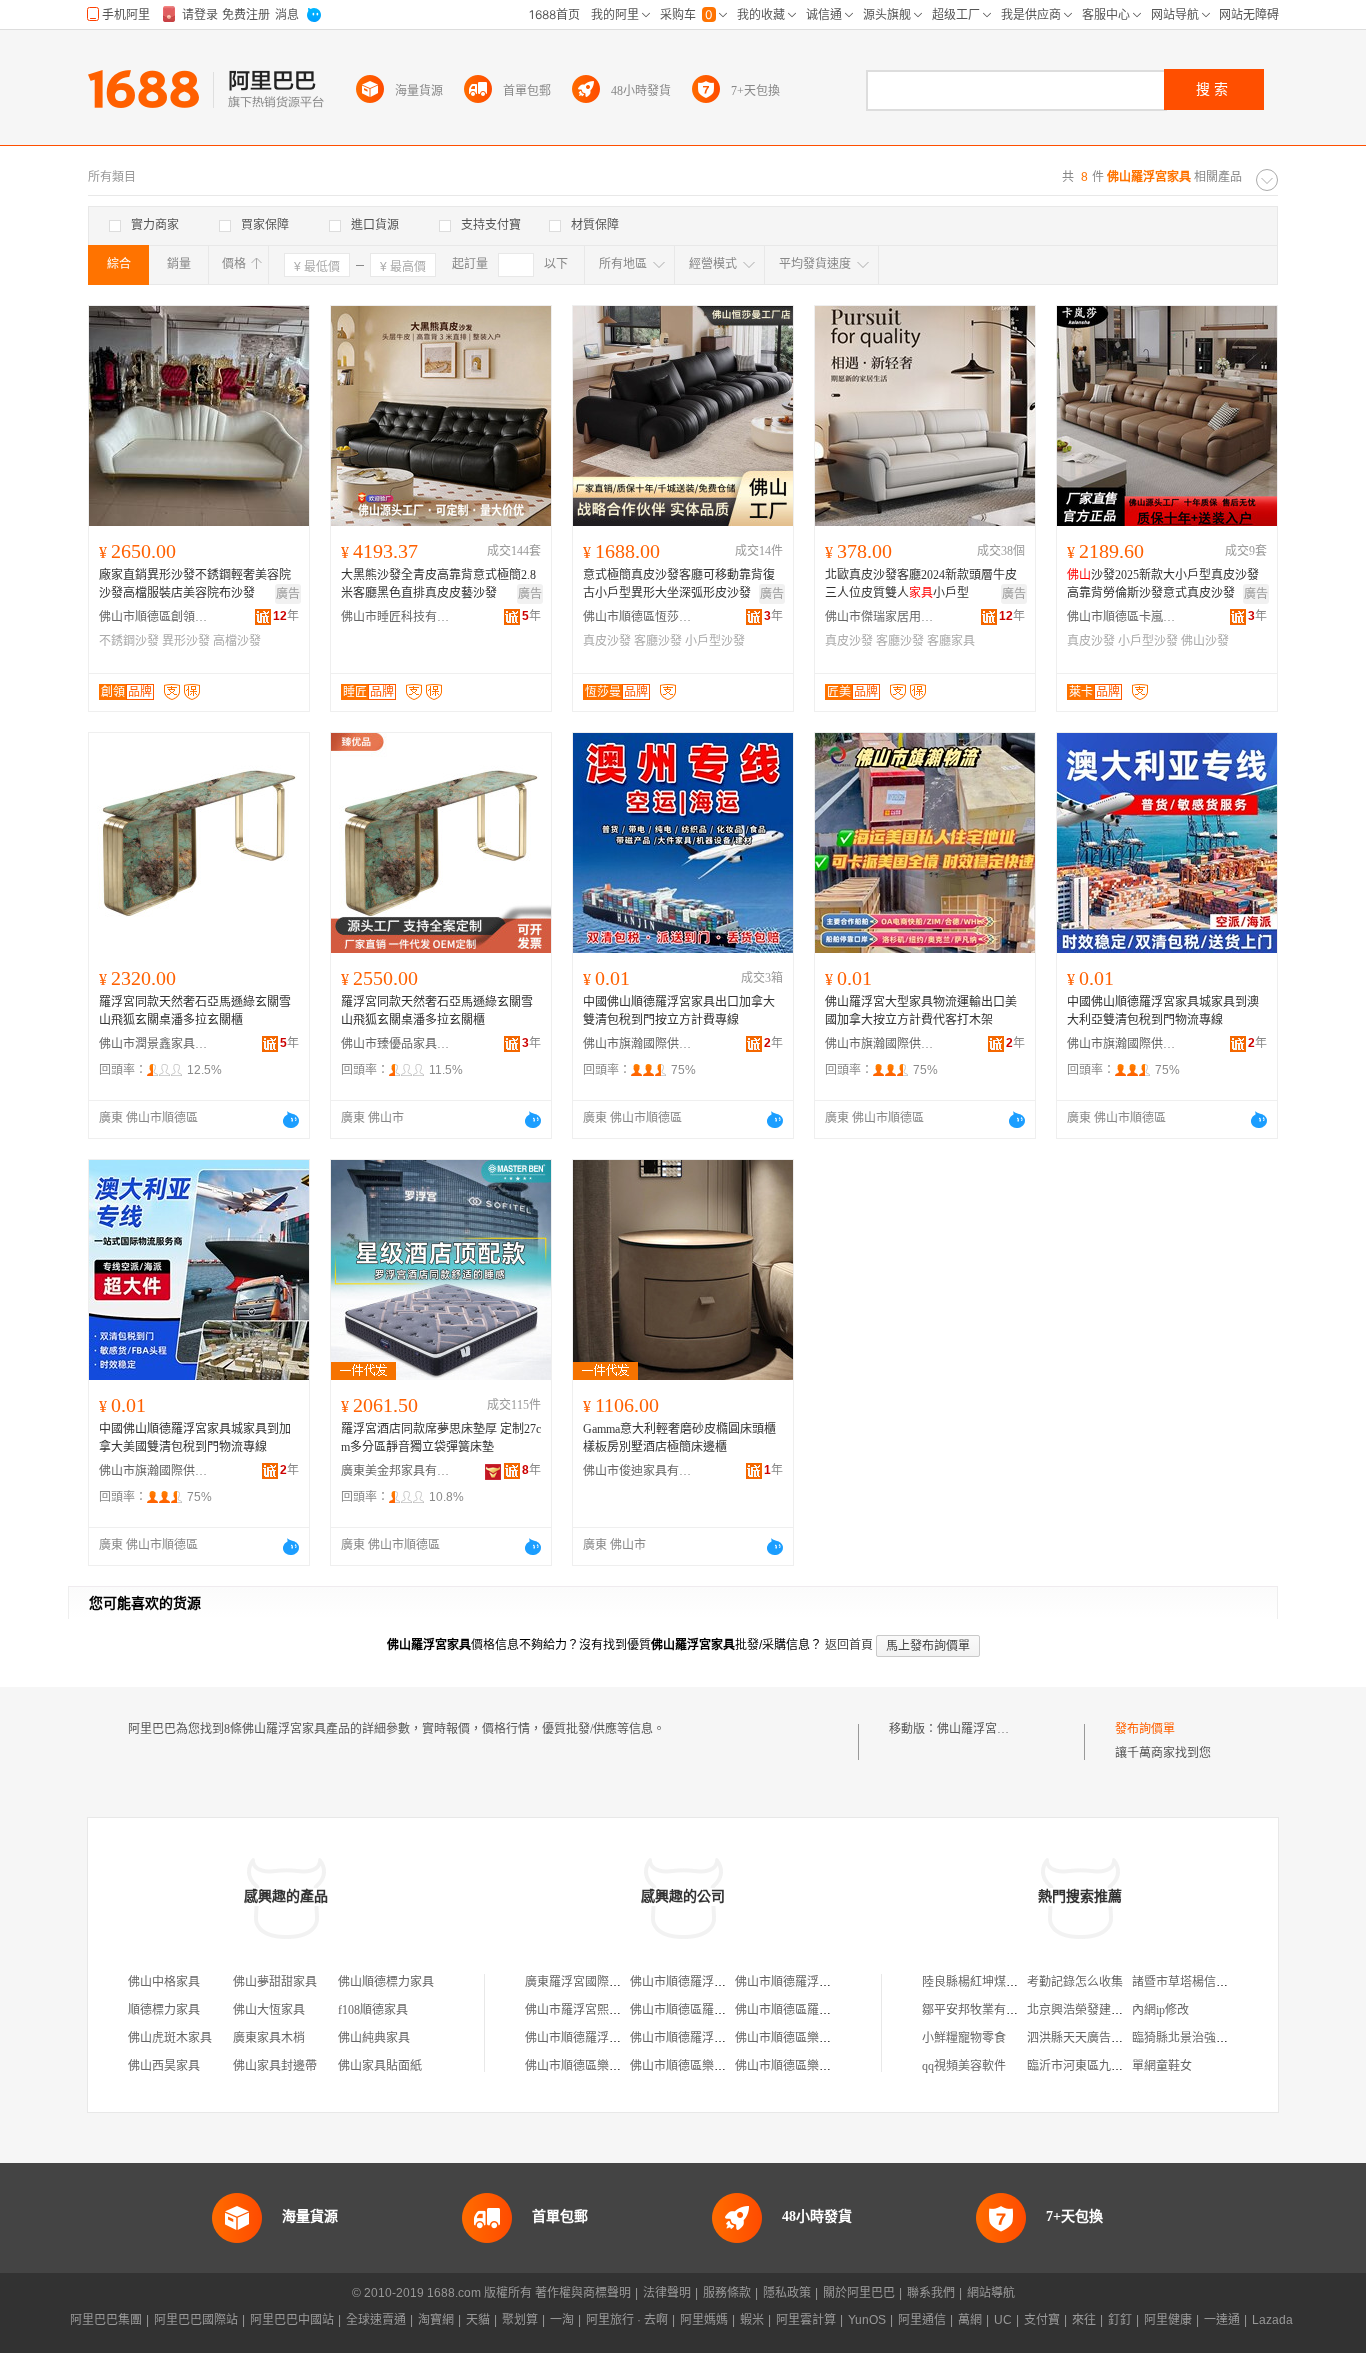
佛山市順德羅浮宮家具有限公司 (714, 1982)
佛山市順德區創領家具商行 (154, 617)
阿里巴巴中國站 (292, 2320)
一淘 (562, 2320)
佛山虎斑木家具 (170, 2038)
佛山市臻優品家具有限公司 (396, 1044)
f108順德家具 (373, 2010)
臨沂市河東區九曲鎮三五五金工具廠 (1123, 2066)
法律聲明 (667, 2293)
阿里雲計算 (806, 2320)
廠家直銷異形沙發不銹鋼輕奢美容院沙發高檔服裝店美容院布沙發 (195, 584)
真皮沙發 (607, 641)
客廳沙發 (658, 641)
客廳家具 (951, 641)
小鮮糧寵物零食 (964, 2038)
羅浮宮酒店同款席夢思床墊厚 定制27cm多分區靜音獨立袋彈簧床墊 (441, 1438)
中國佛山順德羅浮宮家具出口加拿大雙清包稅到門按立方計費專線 (679, 1011)
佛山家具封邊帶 (275, 2066)
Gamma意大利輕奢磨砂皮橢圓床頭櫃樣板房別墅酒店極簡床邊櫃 (679, 1438)
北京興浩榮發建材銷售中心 (1099, 2010)
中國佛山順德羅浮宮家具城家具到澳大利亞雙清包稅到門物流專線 (1163, 1011)
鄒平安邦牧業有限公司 (982, 2010)
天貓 (478, 2320)
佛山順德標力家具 (386, 1982)
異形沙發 (186, 641)
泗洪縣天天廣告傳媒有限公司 (1105, 2038)
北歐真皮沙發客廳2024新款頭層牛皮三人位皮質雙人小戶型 (921, 584)
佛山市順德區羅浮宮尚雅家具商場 (825, 2010)
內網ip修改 (1160, 2010)
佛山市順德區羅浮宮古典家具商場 (720, 2010)
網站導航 (991, 2293)
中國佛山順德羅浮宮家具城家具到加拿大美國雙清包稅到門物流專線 (195, 1438)
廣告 (288, 594)
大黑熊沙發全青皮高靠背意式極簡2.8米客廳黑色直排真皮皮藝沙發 (438, 584)
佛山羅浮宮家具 (979, 1729)
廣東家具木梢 (269, 2038)
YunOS (867, 2320)
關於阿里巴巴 (859, 2293)
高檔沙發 (237, 641)
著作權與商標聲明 (583, 2293)
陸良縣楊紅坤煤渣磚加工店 (994, 1982)
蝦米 (752, 2320)
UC (1003, 2320)
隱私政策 (787, 2293)
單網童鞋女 (1162, 2066)
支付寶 (1042, 2320)
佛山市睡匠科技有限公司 (396, 617)
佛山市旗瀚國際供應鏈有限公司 (638, 1044)
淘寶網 (436, 2320)
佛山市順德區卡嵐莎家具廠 (1122, 617)
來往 (1084, 2320)
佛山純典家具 (374, 2038)
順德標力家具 (164, 2010)
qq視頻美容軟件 (964, 2066)
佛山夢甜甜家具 (275, 1982)
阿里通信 (922, 2320)
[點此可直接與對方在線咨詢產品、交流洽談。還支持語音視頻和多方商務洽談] (291, 1120)
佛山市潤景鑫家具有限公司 (154, 1044)
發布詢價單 (1145, 1729)
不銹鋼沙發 (129, 641)
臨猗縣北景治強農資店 (1192, 2038)
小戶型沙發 (715, 641)
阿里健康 (1168, 2320)
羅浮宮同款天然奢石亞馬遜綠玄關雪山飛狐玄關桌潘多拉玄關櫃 (195, 1011)
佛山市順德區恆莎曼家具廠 (638, 617)
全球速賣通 (376, 2320)
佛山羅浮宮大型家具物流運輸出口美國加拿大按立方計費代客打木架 (921, 1011)
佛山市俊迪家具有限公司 (638, 1471)
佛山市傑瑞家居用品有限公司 (880, 617)
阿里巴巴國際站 (196, 2320)
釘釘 (1120, 2320)
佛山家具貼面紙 (380, 2066)
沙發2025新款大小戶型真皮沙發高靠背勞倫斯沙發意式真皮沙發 (1163, 584)
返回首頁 (849, 1645)
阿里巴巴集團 (106, 2320)
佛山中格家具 (164, 1982)
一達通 (1222, 2320)
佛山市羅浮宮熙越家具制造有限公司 (621, 2010)
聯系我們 (931, 2293)
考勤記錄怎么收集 (1075, 1982)
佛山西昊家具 (164, 2066)
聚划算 (520, 2320)
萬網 (970, 2320)
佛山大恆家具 (269, 2010)
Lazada (1272, 2320)
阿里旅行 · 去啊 (627, 2320)
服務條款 (727, 2293)
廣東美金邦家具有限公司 (396, 1471)
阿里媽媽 (704, 2320)
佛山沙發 (1205, 641)
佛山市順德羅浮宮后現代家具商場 (720, 2038)
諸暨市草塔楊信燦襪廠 (1192, 1982)
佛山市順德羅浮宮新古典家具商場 (615, 2038)
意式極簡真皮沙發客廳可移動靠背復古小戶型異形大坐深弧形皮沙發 (679, 584)
